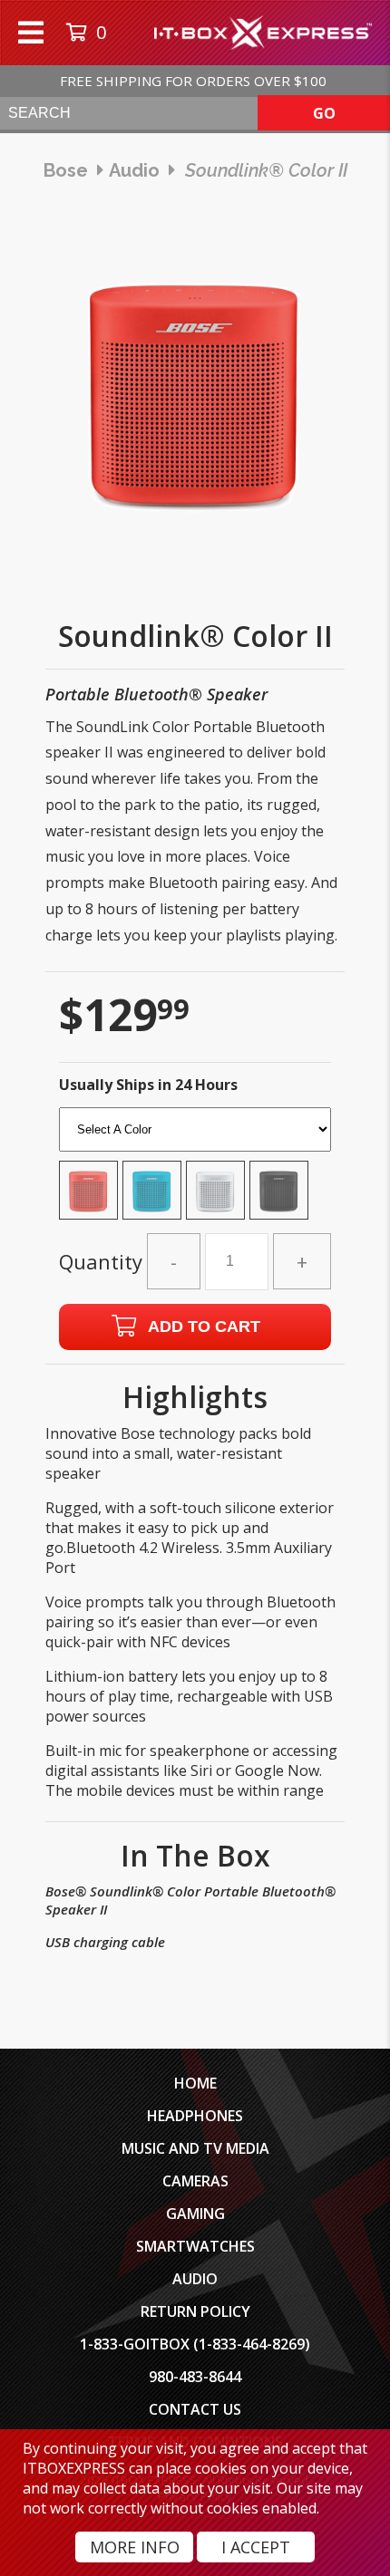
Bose (66, 170)
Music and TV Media (195, 2148)
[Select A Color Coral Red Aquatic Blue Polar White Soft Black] (195, 1169)
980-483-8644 (195, 2377)
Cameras (195, 2181)
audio (134, 170)
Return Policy (195, 2311)
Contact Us (195, 2409)
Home (195, 2083)
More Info (135, 2547)
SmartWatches (195, 2246)
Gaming (195, 2214)
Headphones (195, 2116)
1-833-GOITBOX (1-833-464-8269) (195, 2344)
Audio (195, 2279)
